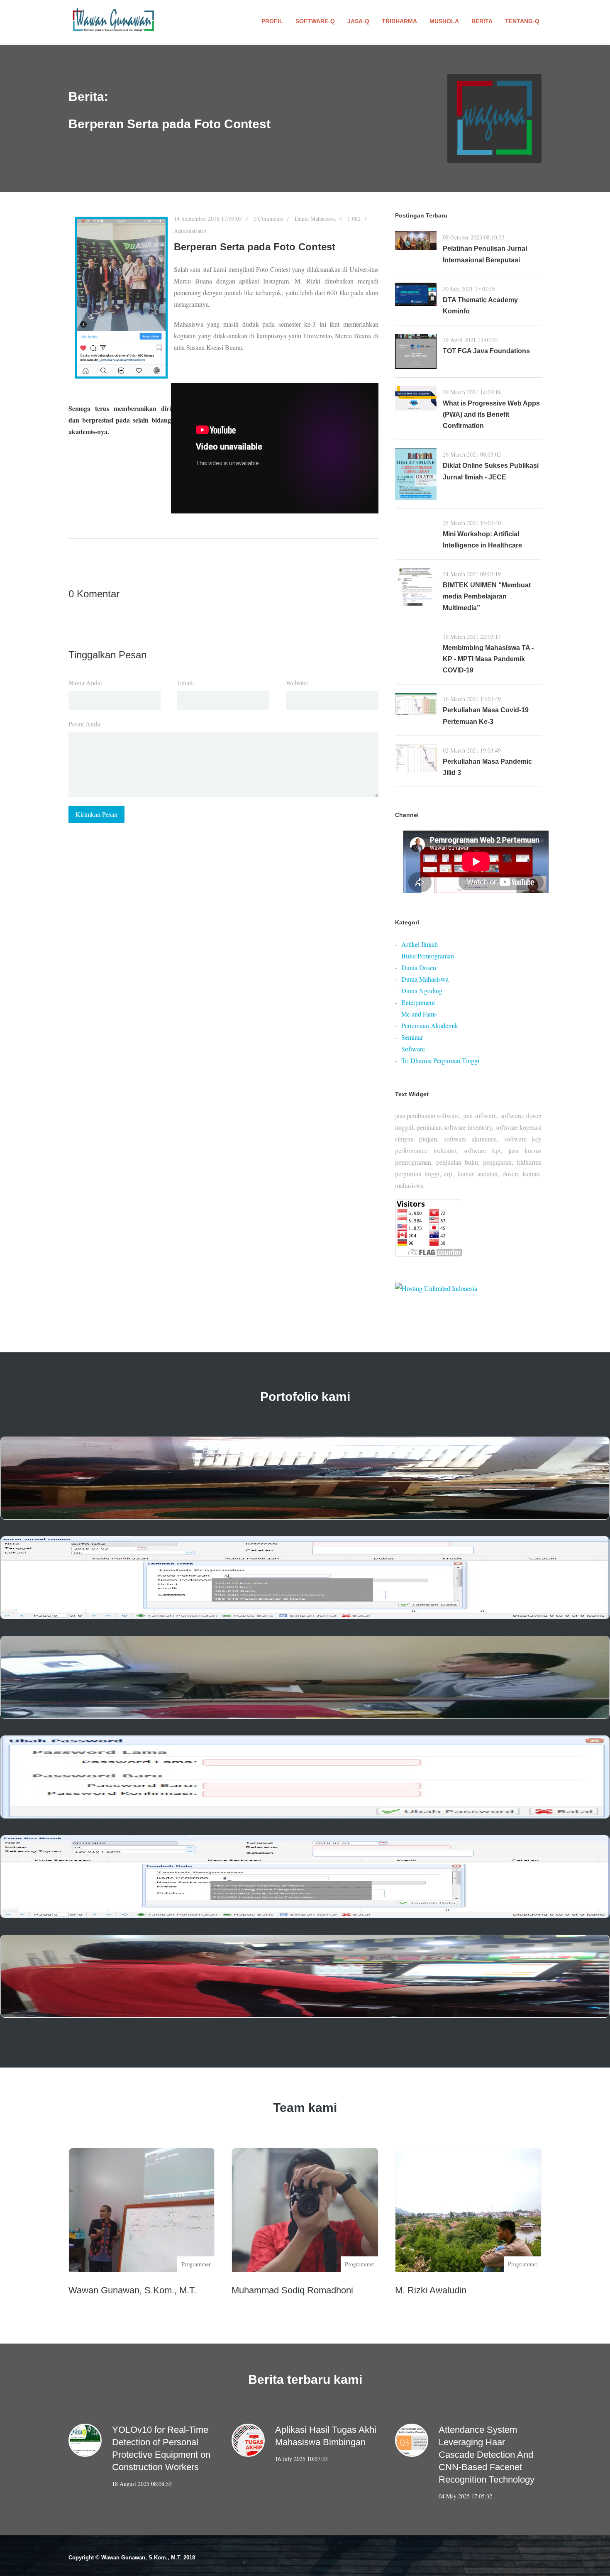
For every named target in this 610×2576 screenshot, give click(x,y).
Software (413, 1049)
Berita (482, 21)
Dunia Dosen (419, 967)
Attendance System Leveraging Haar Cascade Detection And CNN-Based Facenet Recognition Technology (487, 2455)
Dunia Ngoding (422, 991)
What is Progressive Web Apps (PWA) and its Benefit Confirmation (491, 414)
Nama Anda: (85, 683)
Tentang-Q (522, 21)
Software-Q (315, 21)
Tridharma (399, 21)
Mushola (444, 21)
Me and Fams (419, 1014)
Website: (297, 683)
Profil (272, 21)
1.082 (354, 219)
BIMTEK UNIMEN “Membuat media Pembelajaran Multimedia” (487, 596)
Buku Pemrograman (428, 956)
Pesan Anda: (85, 724)
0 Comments (268, 219)
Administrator (190, 231)
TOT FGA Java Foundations (486, 351)
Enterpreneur (418, 1002)
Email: (186, 683)
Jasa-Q (358, 21)
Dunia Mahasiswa (315, 219)
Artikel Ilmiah (420, 944)
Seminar (412, 1037)
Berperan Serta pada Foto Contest (255, 247)
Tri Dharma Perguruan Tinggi (440, 1060)
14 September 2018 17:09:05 (208, 219)
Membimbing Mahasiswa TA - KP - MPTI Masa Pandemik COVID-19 (488, 659)
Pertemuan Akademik (430, 1025)
